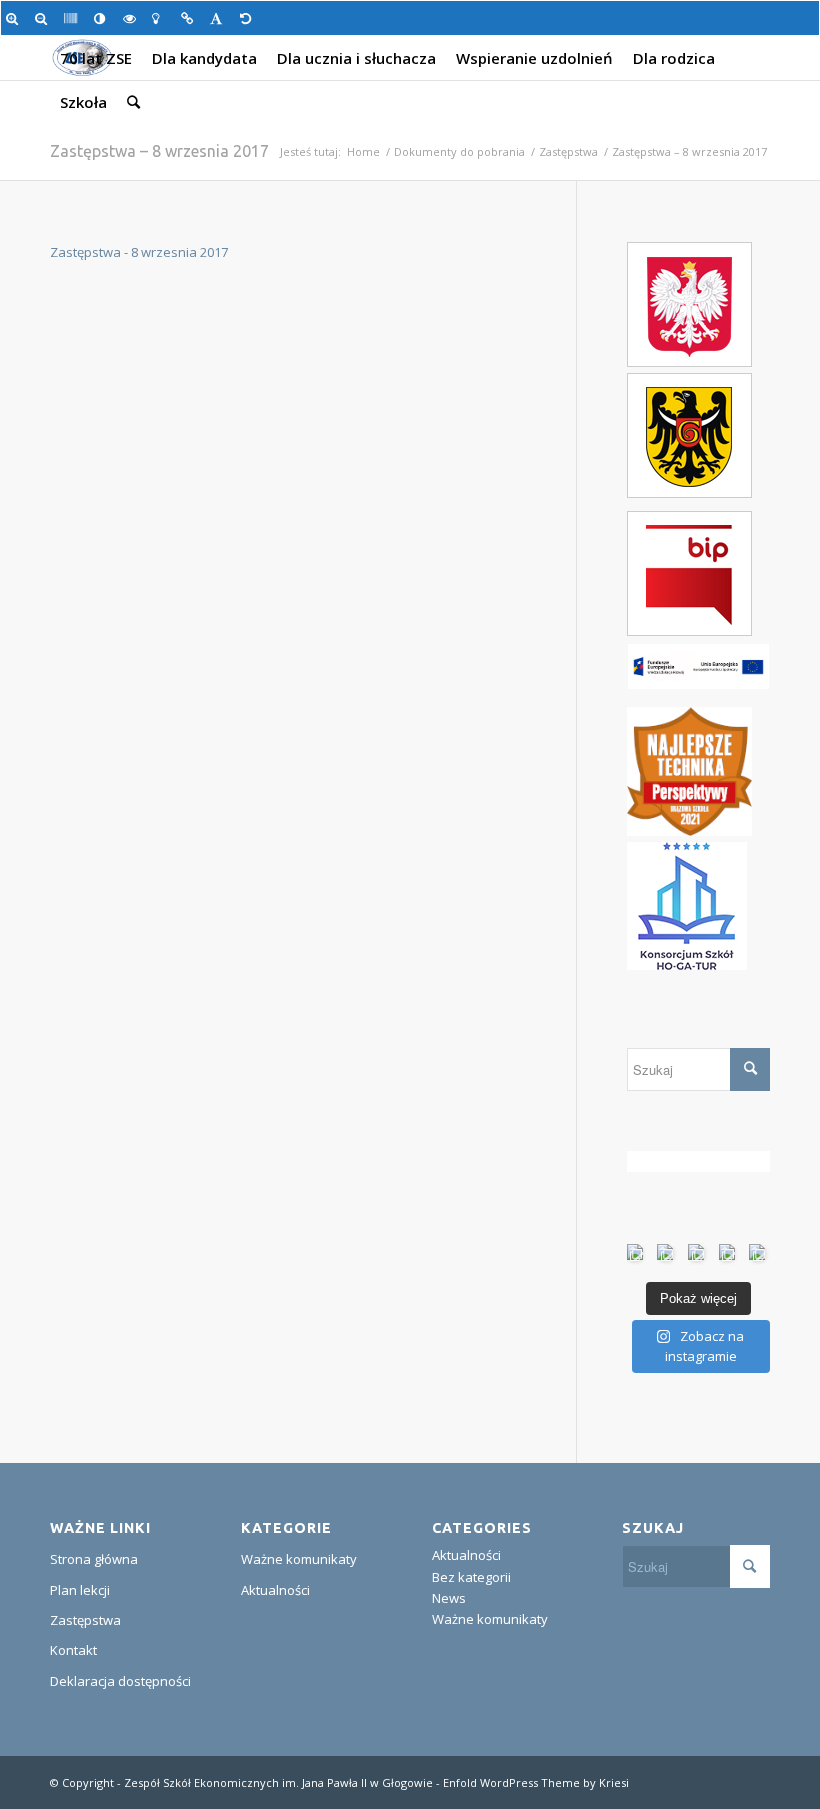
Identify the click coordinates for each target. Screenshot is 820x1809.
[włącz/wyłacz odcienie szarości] (73, 18)
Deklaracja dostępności (120, 1681)
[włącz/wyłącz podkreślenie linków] (190, 18)
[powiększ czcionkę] (15, 18)
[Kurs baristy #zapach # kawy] (759, 1254)
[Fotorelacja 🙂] (667, 1254)
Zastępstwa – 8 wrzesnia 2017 (159, 151)
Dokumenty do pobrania (459, 151)
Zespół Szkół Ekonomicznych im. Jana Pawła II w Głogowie (278, 1782)
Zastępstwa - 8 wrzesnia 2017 (139, 252)
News (449, 1598)
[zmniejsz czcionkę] (44, 18)
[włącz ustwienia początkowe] (249, 18)
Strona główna (94, 1559)
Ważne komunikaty (299, 1559)
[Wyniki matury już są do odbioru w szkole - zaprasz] (637, 1254)
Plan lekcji (80, 1590)
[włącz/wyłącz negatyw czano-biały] (132, 18)
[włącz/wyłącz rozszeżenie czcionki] (219, 18)
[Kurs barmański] (729, 1254)
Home (363, 151)
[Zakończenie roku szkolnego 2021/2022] (698, 1254)
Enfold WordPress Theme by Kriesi (536, 1782)
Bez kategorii (471, 1577)
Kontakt (73, 1650)
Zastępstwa (568, 151)
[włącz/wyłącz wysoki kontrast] (103, 18)
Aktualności (275, 1590)
